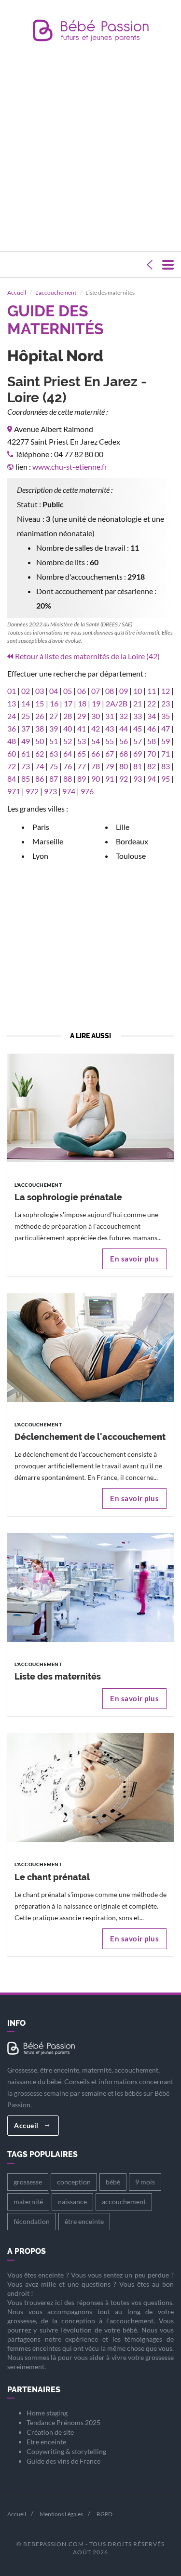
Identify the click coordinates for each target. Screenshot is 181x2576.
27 (54, 716)
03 (40, 691)
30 (96, 716)
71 (166, 753)
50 (40, 741)
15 (40, 703)
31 (110, 716)
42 (96, 728)
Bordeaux (132, 841)
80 (124, 766)
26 (40, 716)
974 (69, 791)
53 (82, 741)
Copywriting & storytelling (66, 2451)
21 (138, 703)
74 (40, 766)
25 (26, 716)
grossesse (28, 2182)
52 (68, 741)
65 (82, 753)
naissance (72, 2202)
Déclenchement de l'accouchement (90, 1437)
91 (110, 779)
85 (26, 779)
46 (152, 728)
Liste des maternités (58, 1676)
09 (124, 691)
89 (82, 779)
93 (138, 779)
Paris (41, 827)
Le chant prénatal (52, 1877)
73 (26, 766)
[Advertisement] (90, 149)
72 (12, 766)
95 (166, 779)
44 (124, 728)
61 (26, 753)
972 (32, 791)
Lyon (40, 856)
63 (54, 753)
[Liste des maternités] (90, 1586)
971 (14, 791)
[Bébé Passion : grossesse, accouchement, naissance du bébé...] (91, 33)
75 (54, 766)
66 (96, 753)
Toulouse (131, 856)
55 (110, 741)
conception (74, 2182)
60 (12, 753)
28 (68, 716)
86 (40, 779)
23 (166, 703)
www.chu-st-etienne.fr (70, 467)
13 (12, 703)
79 (110, 766)
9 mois (145, 2182)
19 (96, 703)
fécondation (32, 2221)
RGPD (104, 2514)
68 (124, 753)
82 (152, 766)
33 (138, 716)
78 (96, 766)
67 (110, 753)
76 (68, 766)
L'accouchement (56, 292)
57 (138, 741)
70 (152, 753)
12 (166, 691)
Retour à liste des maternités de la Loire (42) (87, 656)
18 (82, 703)
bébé (113, 2182)
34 (152, 716)
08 (110, 691)
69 (138, 753)
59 (166, 741)
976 (87, 791)
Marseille (48, 841)
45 (138, 728)
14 (26, 703)
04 (54, 691)
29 (82, 716)
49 (26, 741)
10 (138, 691)
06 (82, 691)
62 (40, 753)
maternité (28, 2202)
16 (54, 703)
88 (68, 779)
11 (152, 691)
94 (152, 779)
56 (124, 741)
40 (68, 728)
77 (82, 766)
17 (68, 703)
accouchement (124, 2202)
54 (96, 741)
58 (152, 741)
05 (68, 691)
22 (152, 703)
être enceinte (84, 2221)
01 (12, 691)
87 (54, 779)
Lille (123, 827)
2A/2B (117, 703)
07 (96, 691)
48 (12, 741)
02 (26, 691)
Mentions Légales (61, 2514)
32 (124, 716)
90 (96, 779)
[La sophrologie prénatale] (90, 1107)
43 (110, 728)
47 (166, 728)
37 (26, 728)
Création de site (50, 2432)
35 (166, 716)
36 (12, 728)
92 (124, 779)
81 (138, 766)
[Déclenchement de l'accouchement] (90, 1347)
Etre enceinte (46, 2442)
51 (54, 741)
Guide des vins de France (63, 2461)
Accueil (17, 292)
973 (50, 791)
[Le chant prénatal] (90, 1787)
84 (12, 779)
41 (82, 728)
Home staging (47, 2413)
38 (40, 728)
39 (54, 728)
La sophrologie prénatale (68, 1197)
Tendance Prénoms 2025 (63, 2422)
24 (12, 716)
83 (166, 766)
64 (68, 753)
